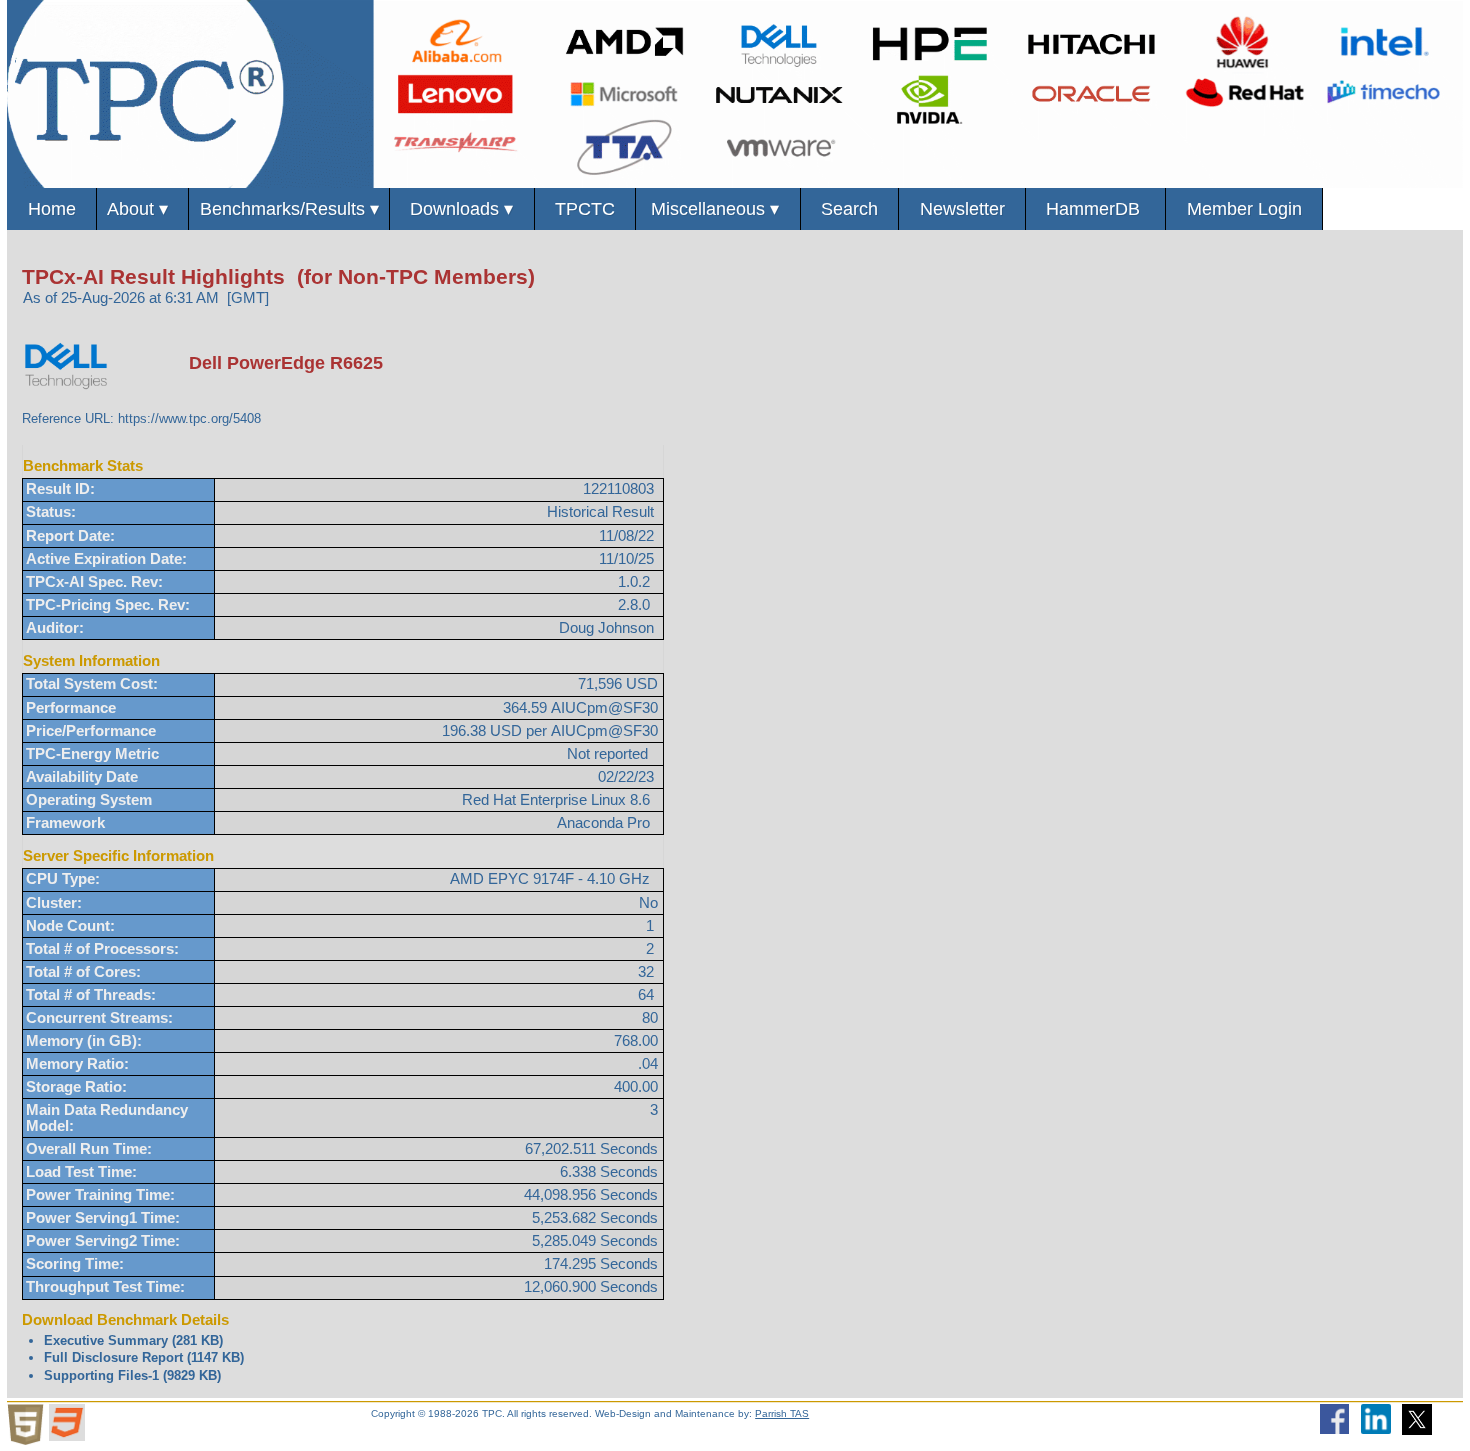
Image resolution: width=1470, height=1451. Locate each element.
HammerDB (1095, 209)
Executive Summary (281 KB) (133, 1340)
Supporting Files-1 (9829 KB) (132, 1375)
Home (52, 209)
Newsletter (962, 209)
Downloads (461, 209)
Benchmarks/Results (289, 209)
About (142, 209)
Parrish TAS (782, 1413)
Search (849, 209)
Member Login (1244, 209)
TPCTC (585, 209)
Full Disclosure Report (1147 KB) (144, 1357)
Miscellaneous (717, 209)
